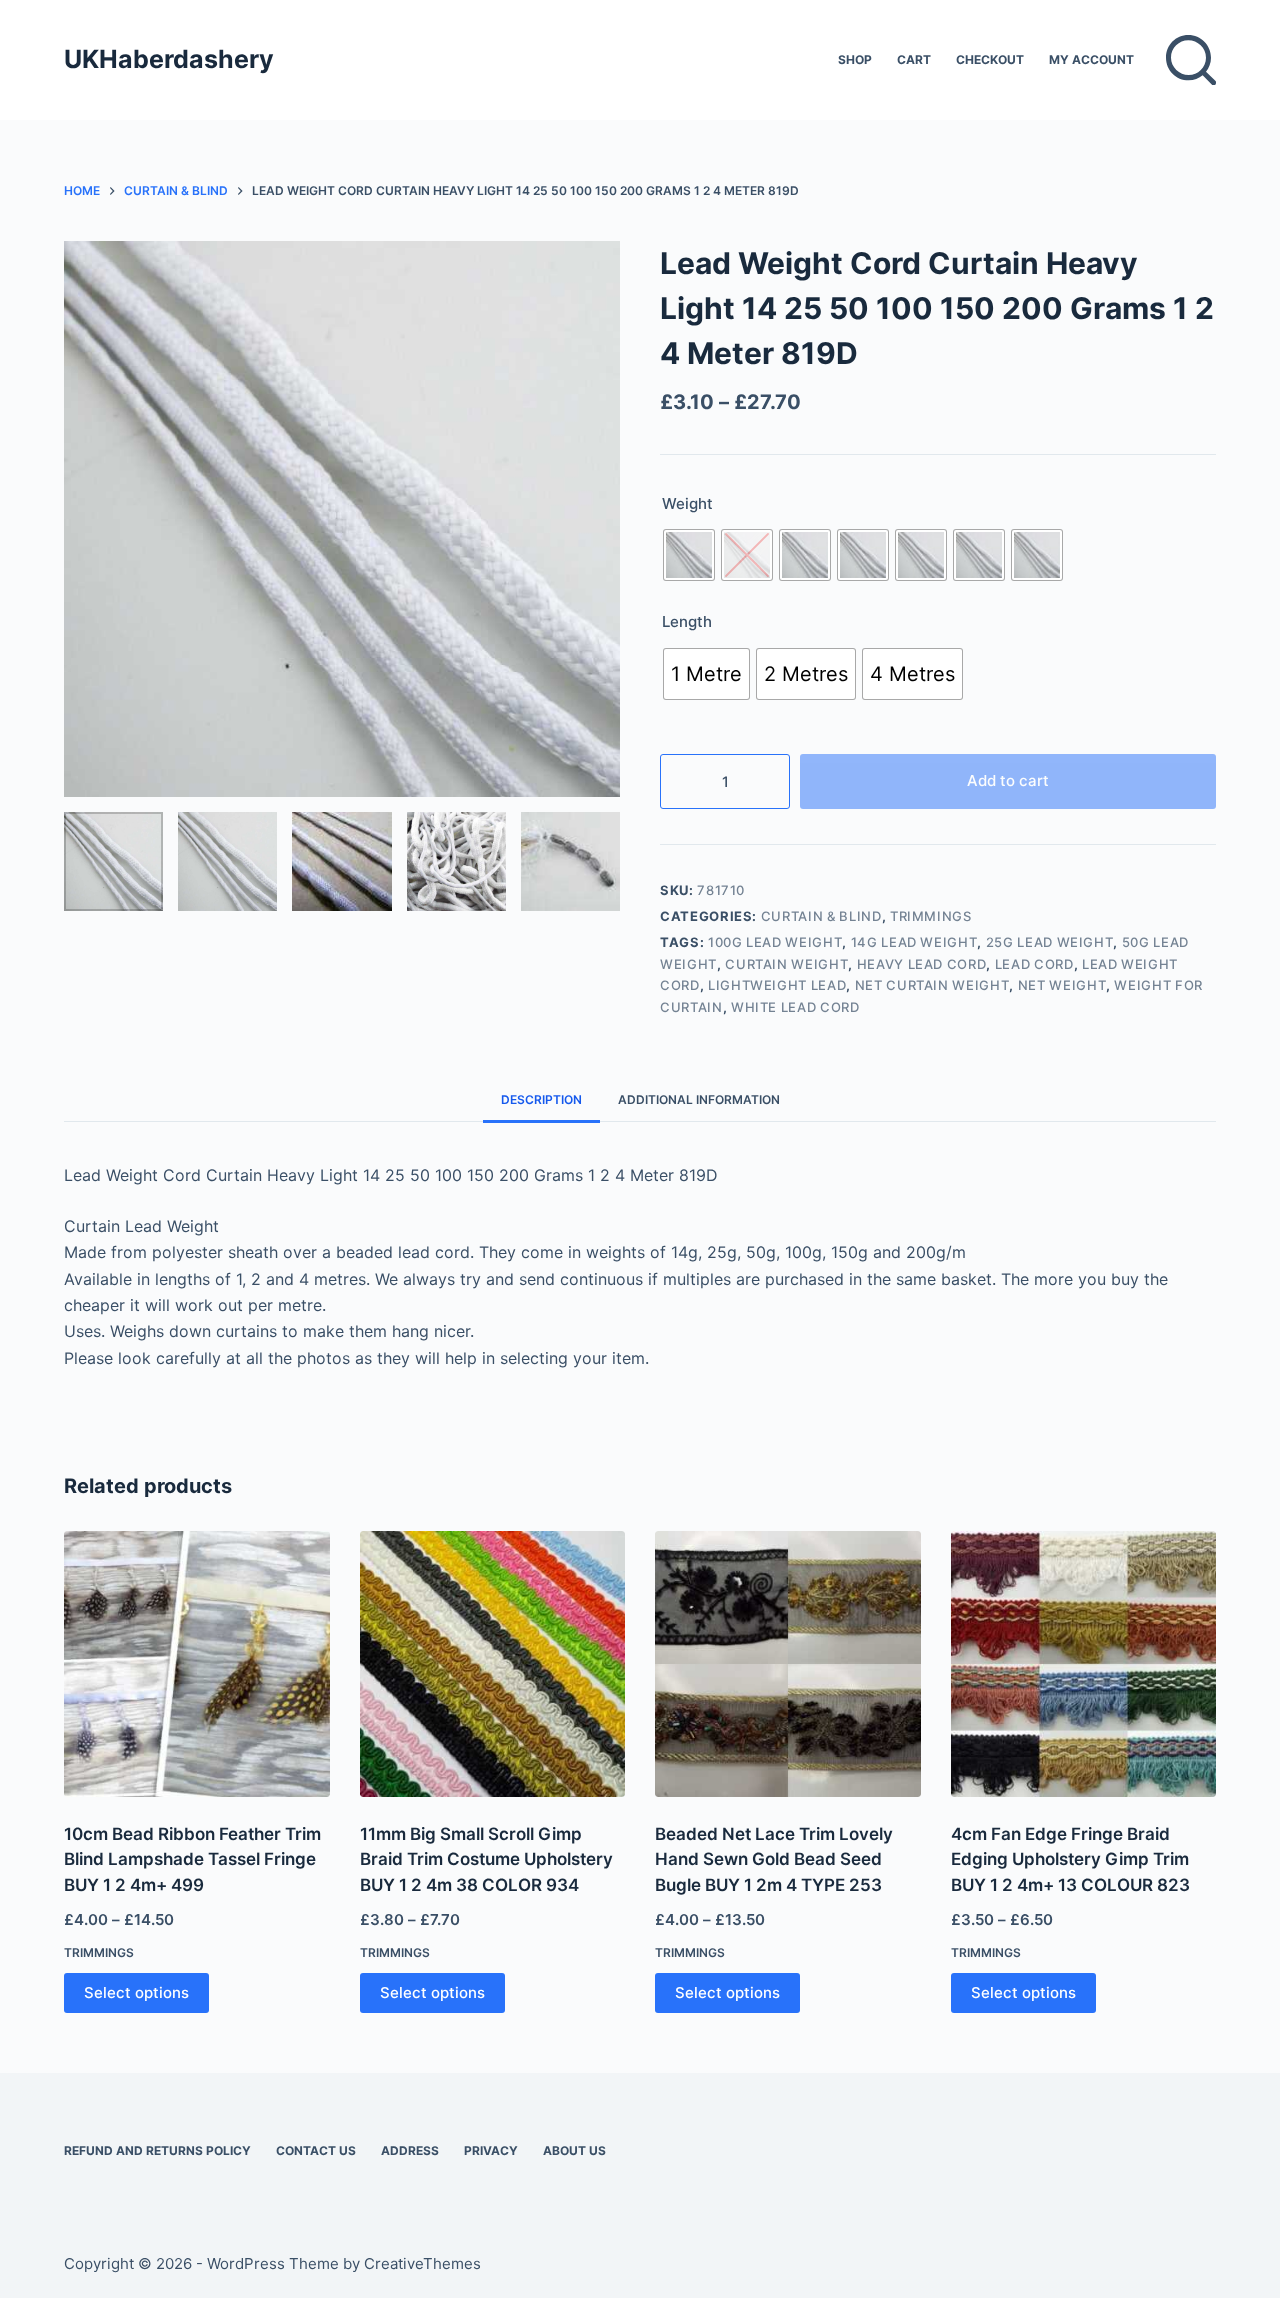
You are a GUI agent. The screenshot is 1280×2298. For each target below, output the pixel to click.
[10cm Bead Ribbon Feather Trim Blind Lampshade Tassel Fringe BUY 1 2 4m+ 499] (197, 1664)
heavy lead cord (922, 964)
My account (1091, 59)
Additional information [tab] (699, 1099)
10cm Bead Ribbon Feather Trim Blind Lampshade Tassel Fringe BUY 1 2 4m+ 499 (192, 1859)
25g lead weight (1050, 942)
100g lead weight (775, 942)
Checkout (990, 59)
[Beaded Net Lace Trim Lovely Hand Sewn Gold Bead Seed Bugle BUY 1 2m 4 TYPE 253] (788, 1664)
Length (687, 621)
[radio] (689, 555)
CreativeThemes (422, 2263)
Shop (855, 59)
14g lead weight (914, 942)
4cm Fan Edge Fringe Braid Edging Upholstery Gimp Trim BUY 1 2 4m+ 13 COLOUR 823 (1070, 1859)
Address (410, 2150)
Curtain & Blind (821, 916)
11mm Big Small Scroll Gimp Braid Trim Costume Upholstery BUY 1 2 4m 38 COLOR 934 (486, 1859)
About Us (574, 2150)
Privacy (491, 2150)
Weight (687, 503)
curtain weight (786, 964)
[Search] (1191, 60)
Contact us (316, 2150)
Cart (914, 59)
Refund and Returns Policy (157, 2150)
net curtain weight (932, 985)
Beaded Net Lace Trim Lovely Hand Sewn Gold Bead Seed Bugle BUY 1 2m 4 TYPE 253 (774, 1859)
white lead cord (795, 1007)
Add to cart (1008, 780)
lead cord (1034, 964)
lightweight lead (777, 985)
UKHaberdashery (169, 59)
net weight (1062, 985)
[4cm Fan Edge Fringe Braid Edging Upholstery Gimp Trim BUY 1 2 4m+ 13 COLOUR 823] (1084, 1664)
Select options (136, 1992)
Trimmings (931, 916)
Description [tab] (541, 1099)
